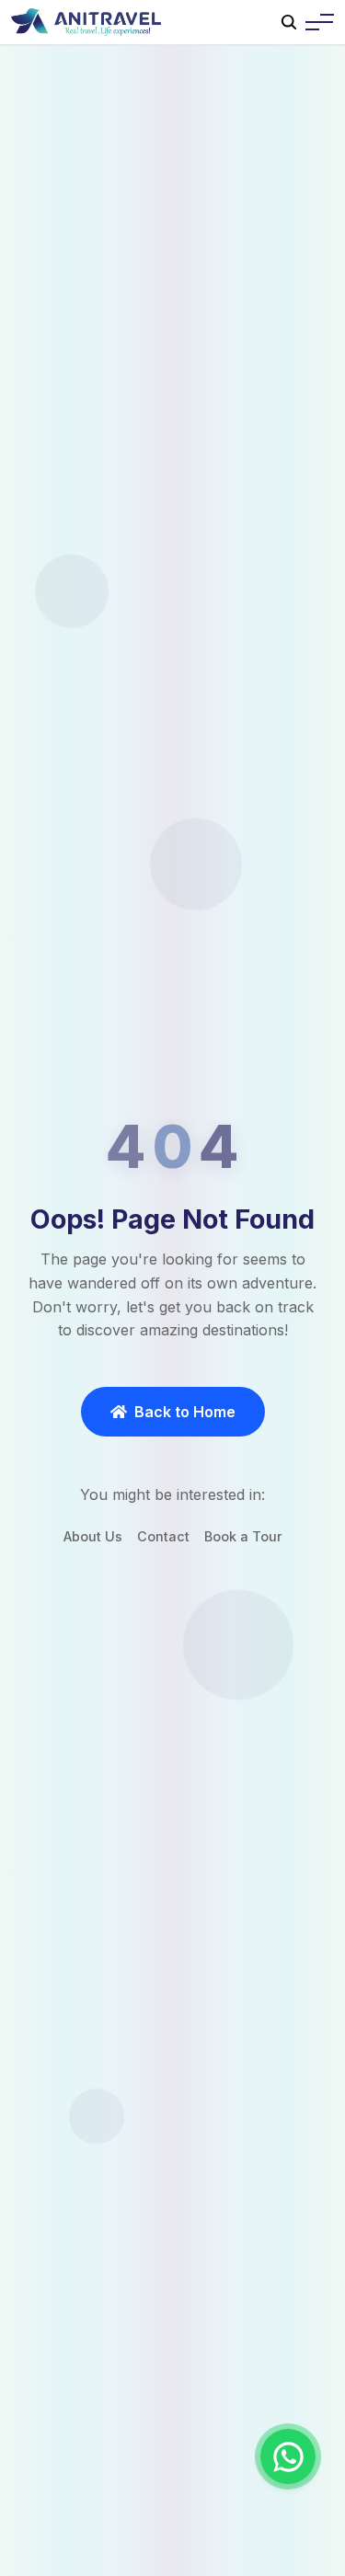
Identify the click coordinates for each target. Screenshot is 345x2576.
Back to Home (185, 1412)
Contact (163, 1536)
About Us (93, 1536)
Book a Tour (243, 1536)
